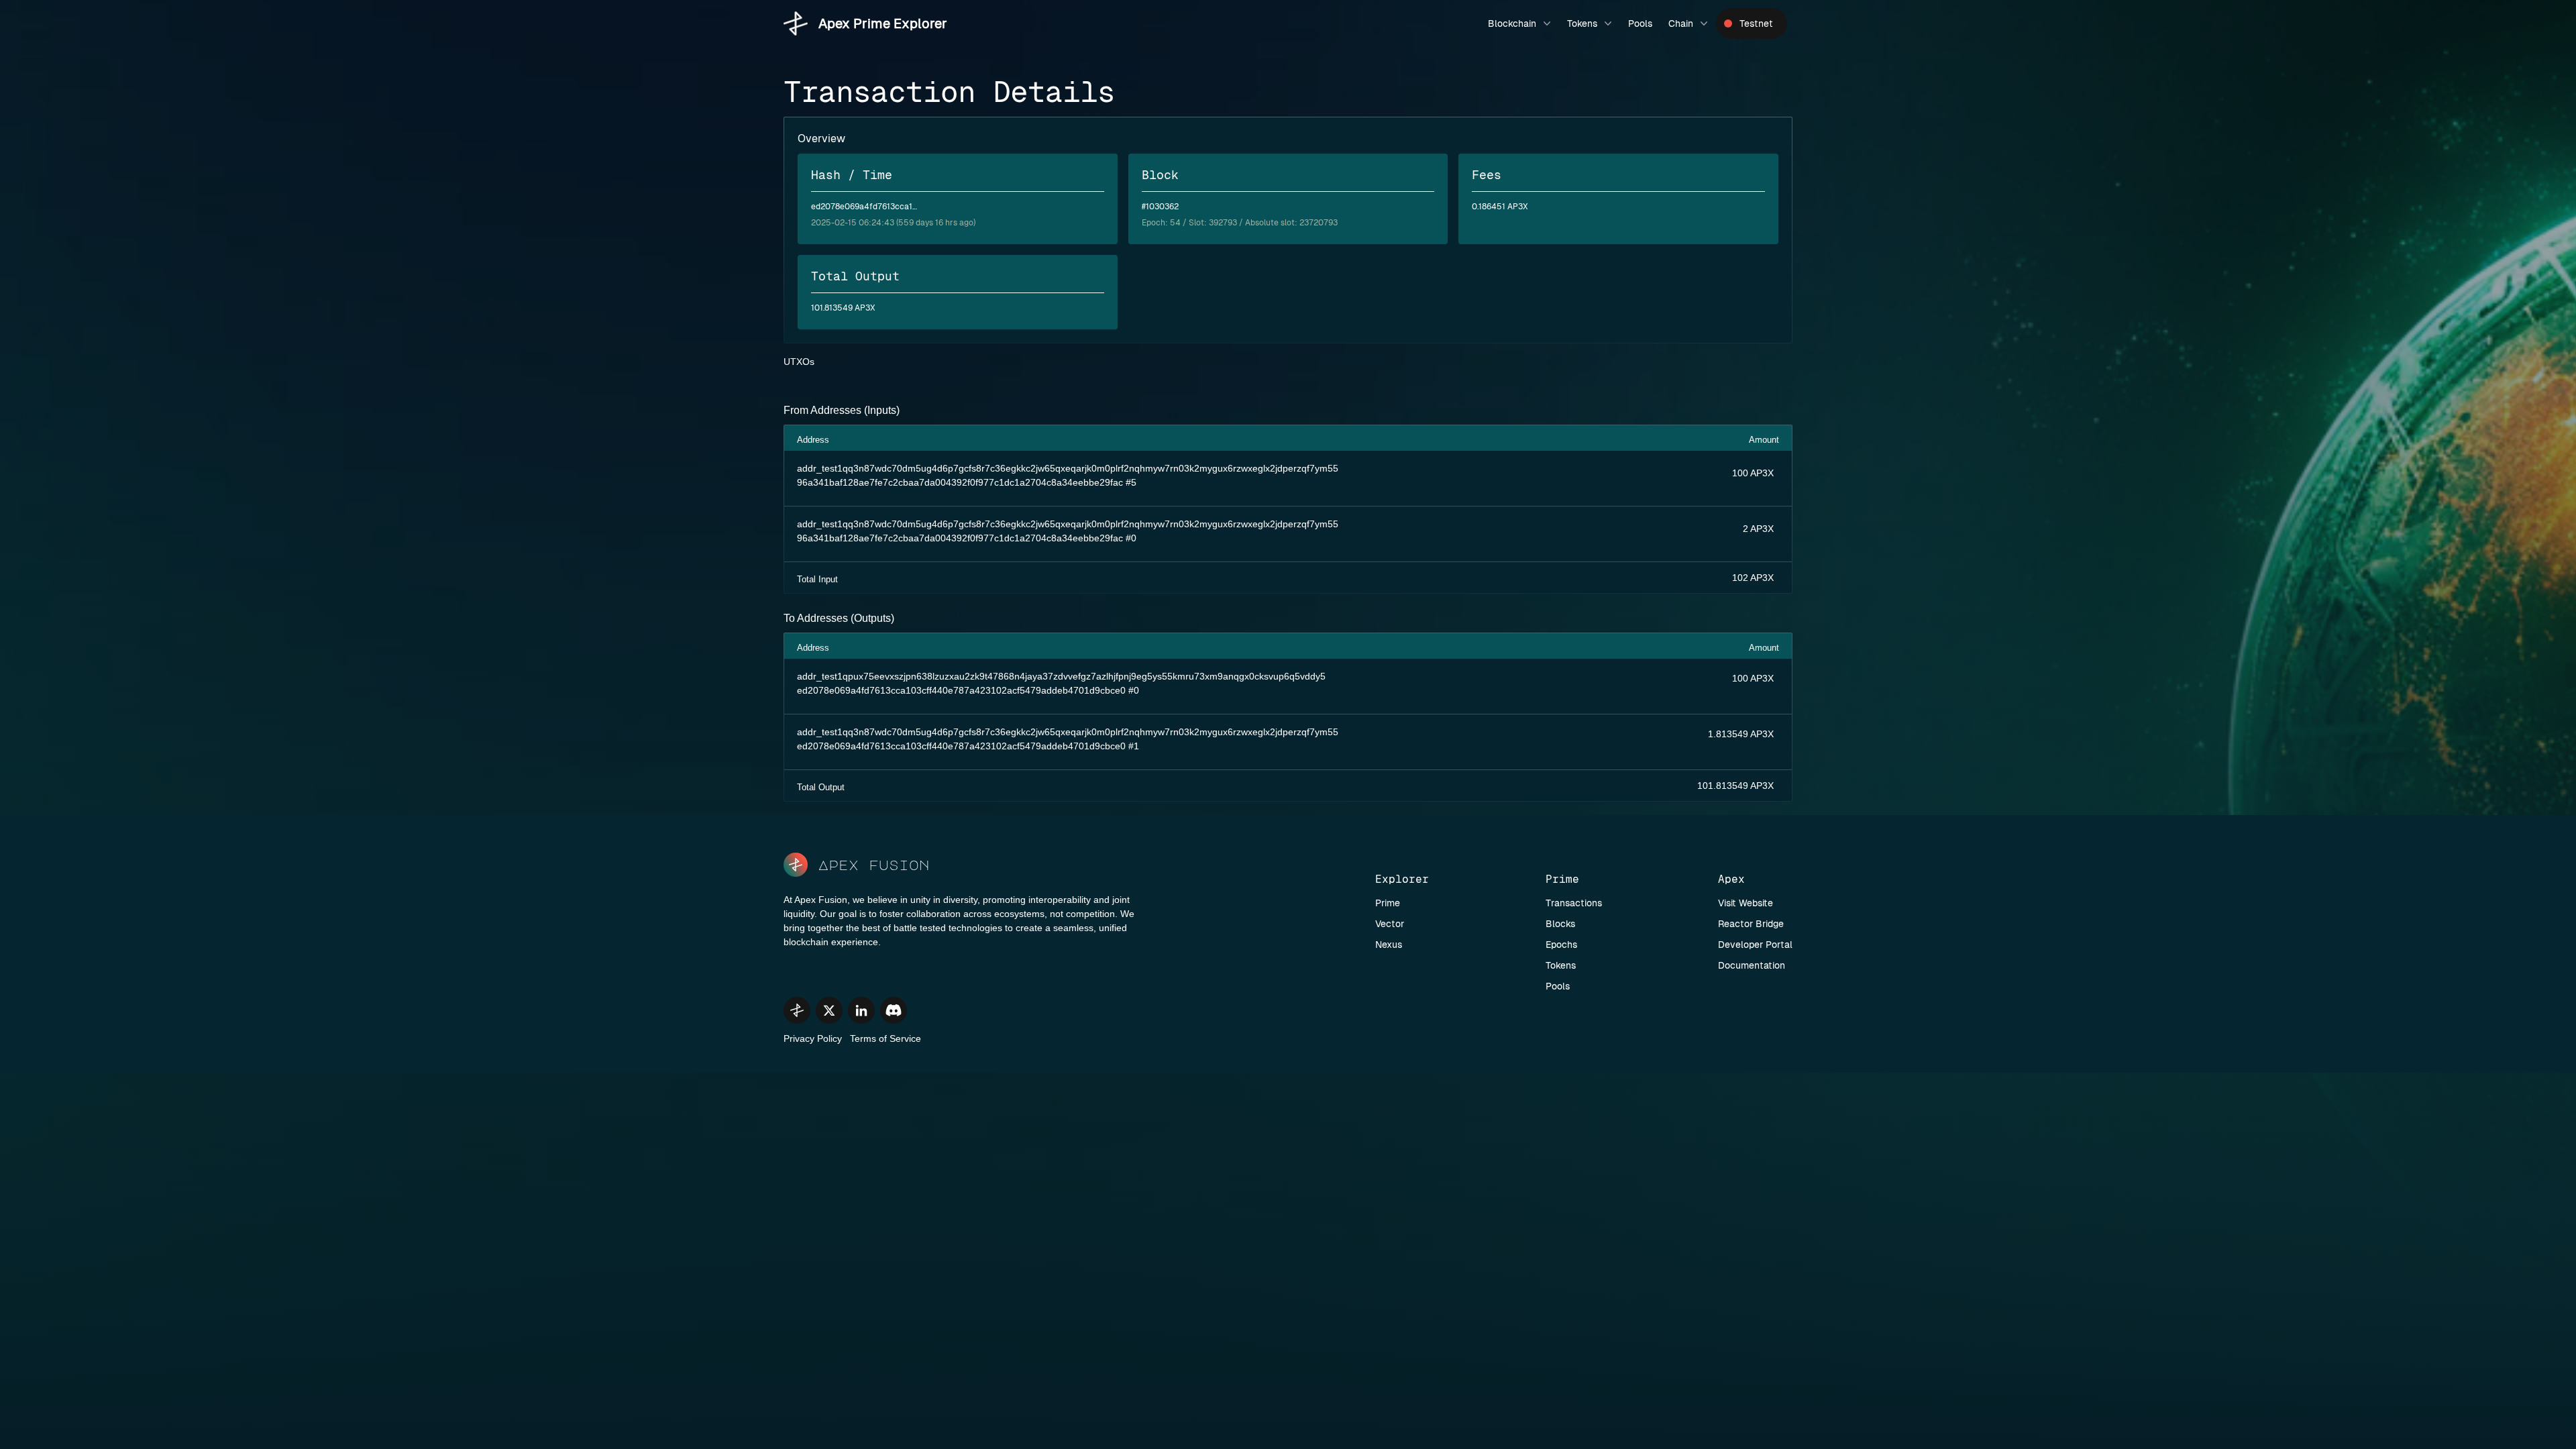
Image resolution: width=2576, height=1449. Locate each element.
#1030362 (1160, 207)
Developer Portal (1755, 945)
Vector (1390, 924)
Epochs (1561, 945)
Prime (1388, 903)
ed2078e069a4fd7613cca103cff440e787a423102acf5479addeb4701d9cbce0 (961, 690)
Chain (1681, 23)
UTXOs (799, 362)
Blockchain (1512, 23)
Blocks (1560, 924)
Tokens (1582, 23)
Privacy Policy (813, 1038)
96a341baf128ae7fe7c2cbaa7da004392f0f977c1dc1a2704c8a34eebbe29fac (960, 482)
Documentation (1752, 965)
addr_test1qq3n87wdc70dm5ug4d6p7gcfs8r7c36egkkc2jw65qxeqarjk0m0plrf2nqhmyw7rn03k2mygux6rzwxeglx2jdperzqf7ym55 (1068, 468)
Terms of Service (885, 1038)
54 (1175, 223)
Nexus (1389, 945)
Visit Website (1746, 903)
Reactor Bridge (1751, 924)
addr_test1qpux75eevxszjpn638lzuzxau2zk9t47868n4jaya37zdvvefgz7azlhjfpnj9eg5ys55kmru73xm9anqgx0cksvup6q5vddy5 (1061, 676)
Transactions (1574, 903)
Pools (1640, 23)
